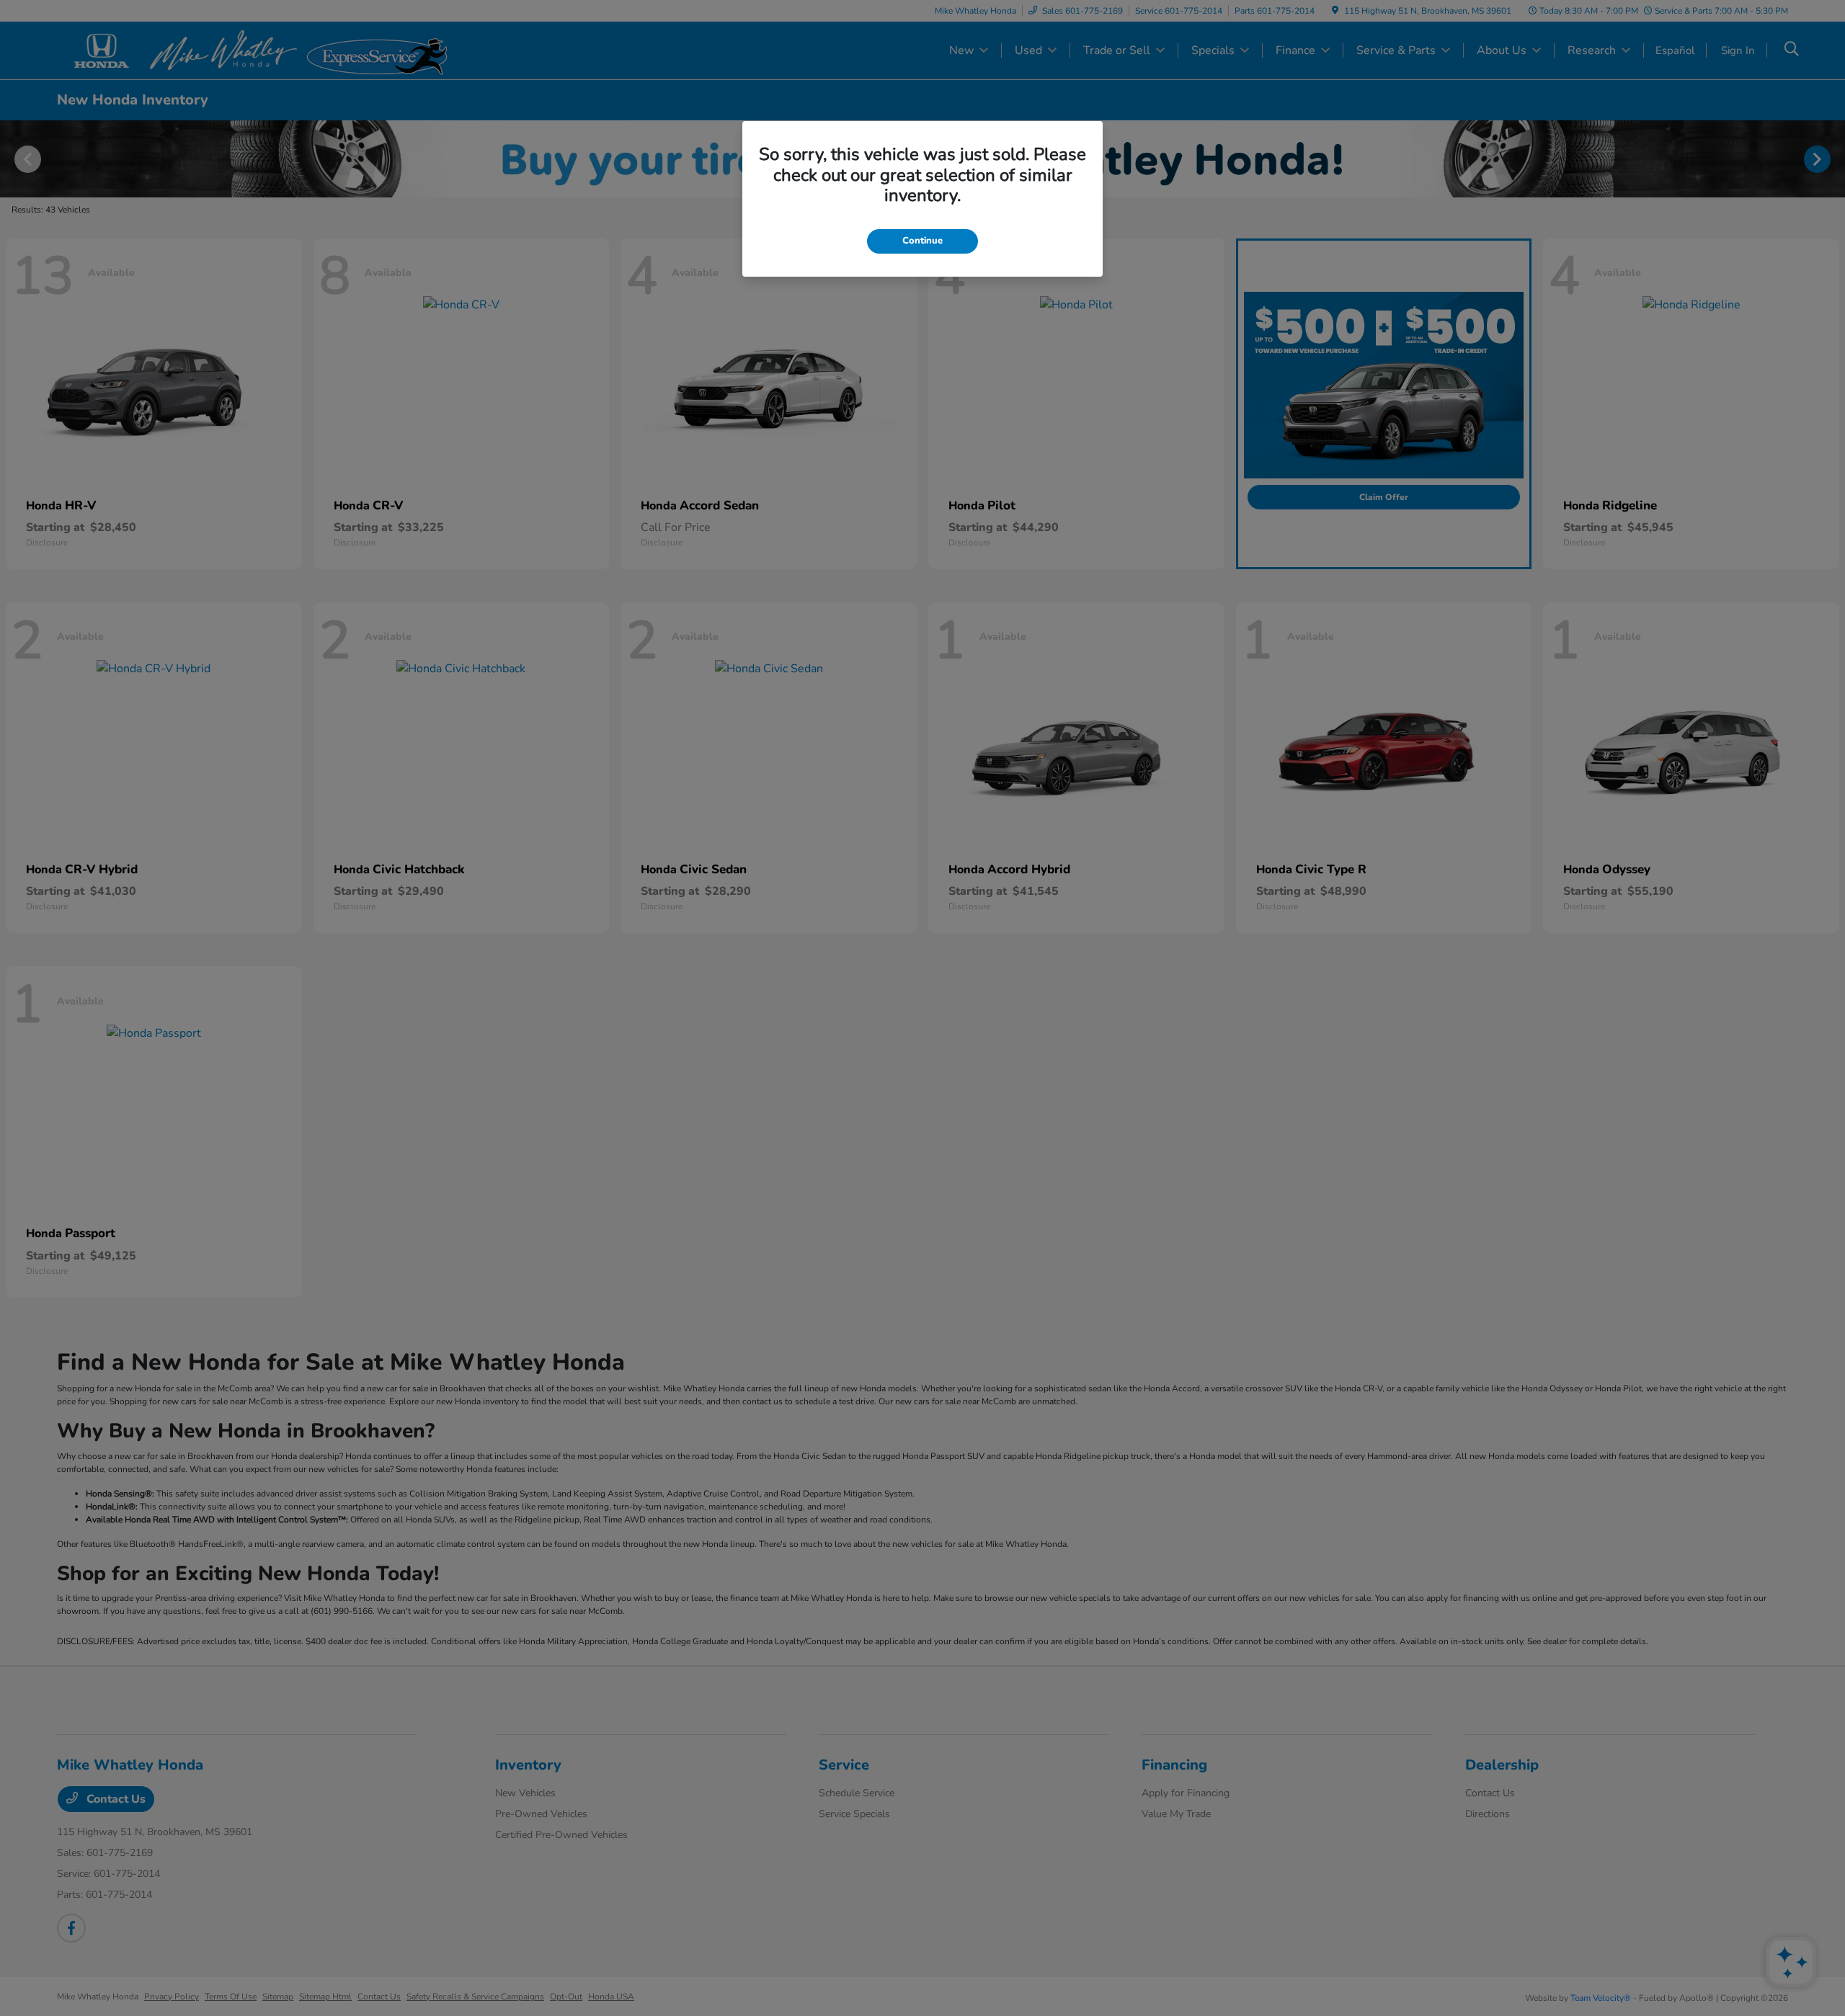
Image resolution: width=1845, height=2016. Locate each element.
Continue (922, 241)
